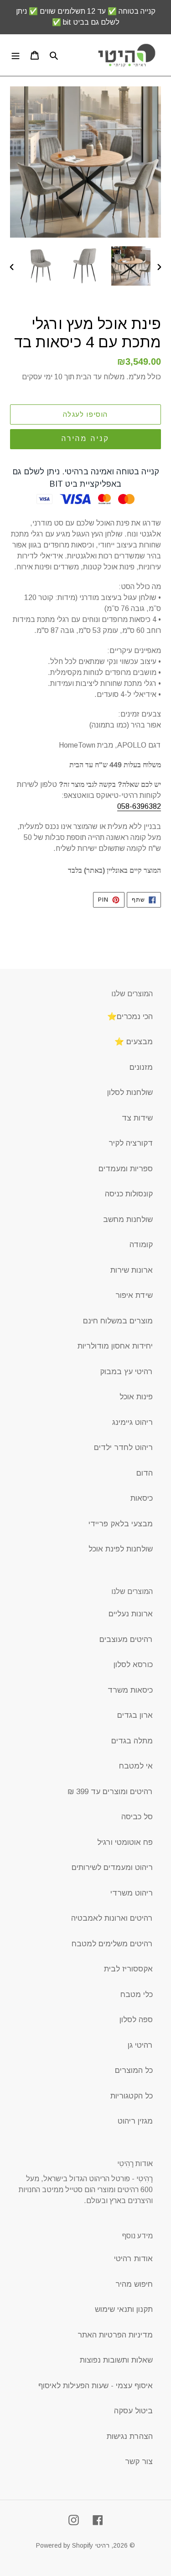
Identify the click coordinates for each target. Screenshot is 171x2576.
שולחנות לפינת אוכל (121, 1549)
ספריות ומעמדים (126, 1169)
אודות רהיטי (133, 2259)
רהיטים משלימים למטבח (112, 1944)
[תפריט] (16, 55)
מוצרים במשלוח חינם (118, 1321)
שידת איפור (134, 1295)
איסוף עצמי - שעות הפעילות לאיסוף (96, 2386)
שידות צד (137, 1118)
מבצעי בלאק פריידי (121, 1524)
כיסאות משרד (130, 1690)
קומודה (141, 1245)
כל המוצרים (134, 2070)
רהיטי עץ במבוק (126, 1372)
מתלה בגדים (132, 1741)
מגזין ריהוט (135, 2121)
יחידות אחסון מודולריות (115, 1346)
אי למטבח (136, 1766)
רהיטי (102, 2545)
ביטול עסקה (133, 2411)
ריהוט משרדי (132, 1893)
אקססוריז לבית (128, 1969)
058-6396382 (139, 806)
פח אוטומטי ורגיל (125, 1842)
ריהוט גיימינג (132, 1422)
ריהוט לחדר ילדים (123, 1447)
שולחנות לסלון (130, 1092)
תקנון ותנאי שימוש (124, 2309)
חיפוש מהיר (134, 2284)
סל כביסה (137, 1817)
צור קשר (139, 2462)
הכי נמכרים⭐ (130, 1017)
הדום (145, 1473)
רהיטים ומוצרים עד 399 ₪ (110, 1792)
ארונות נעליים (131, 1614)
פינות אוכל (136, 1397)
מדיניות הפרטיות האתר (115, 2335)
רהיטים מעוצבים (126, 1639)
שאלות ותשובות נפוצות (116, 2360)
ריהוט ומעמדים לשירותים (112, 1867)
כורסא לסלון (133, 1665)
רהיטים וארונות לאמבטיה (112, 1918)
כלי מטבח (137, 1994)
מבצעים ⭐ (134, 1042)
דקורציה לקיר (131, 1143)
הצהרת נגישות (130, 2436)
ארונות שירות (132, 1270)
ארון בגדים (135, 1715)
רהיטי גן (140, 2045)
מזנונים (141, 1067)
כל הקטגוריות (132, 2096)
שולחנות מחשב (128, 1219)
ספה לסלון (136, 2020)
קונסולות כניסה (129, 1194)
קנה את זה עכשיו (85, 439)
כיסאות (142, 1498)
